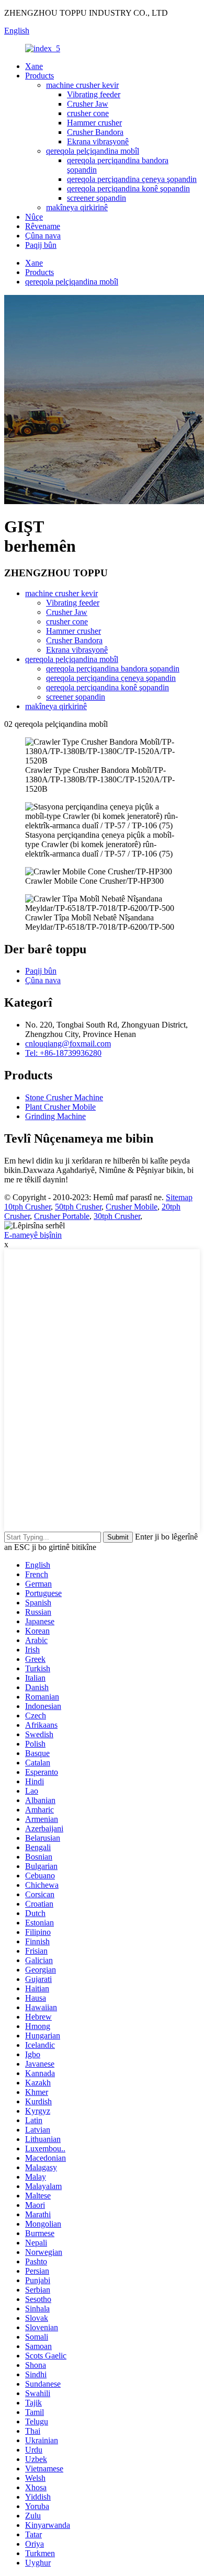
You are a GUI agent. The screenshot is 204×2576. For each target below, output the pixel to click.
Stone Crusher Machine (64, 1097)
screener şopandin (97, 198)
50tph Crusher (78, 1207)
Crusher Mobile (132, 1207)
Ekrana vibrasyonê (98, 141)
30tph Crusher (117, 1216)
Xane (34, 66)
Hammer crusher (94, 123)
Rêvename (43, 226)
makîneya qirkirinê (77, 207)
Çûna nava (43, 236)
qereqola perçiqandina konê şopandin (128, 189)
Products (39, 76)
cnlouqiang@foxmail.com (68, 1044)
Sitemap (179, 1197)
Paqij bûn (41, 245)
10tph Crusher (27, 1207)
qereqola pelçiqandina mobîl (93, 151)
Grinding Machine (55, 1116)
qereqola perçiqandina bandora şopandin (113, 669)
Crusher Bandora (95, 132)
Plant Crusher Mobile (60, 1107)
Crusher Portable (62, 1216)
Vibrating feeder (94, 94)
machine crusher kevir (82, 85)
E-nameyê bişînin (33, 1235)
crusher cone (88, 113)
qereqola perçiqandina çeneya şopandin (132, 179)
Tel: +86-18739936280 (63, 1053)
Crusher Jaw (88, 104)
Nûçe (34, 217)
